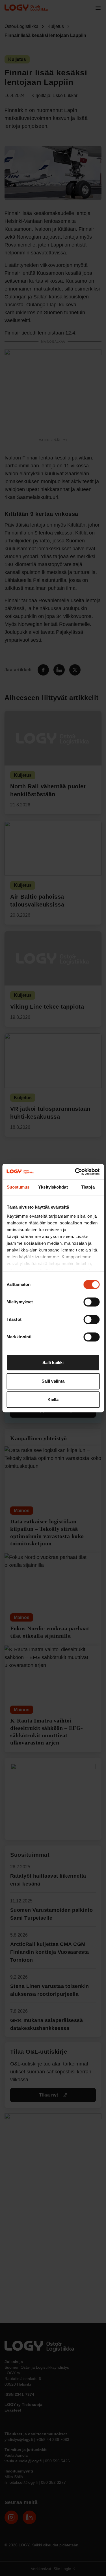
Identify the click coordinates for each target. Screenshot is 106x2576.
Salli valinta (53, 1381)
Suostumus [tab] (18, 1187)
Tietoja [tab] (88, 1187)
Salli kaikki (53, 1362)
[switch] (91, 1302)
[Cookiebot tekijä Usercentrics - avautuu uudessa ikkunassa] (75, 1172)
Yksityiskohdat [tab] (53, 1187)
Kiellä (53, 1399)
